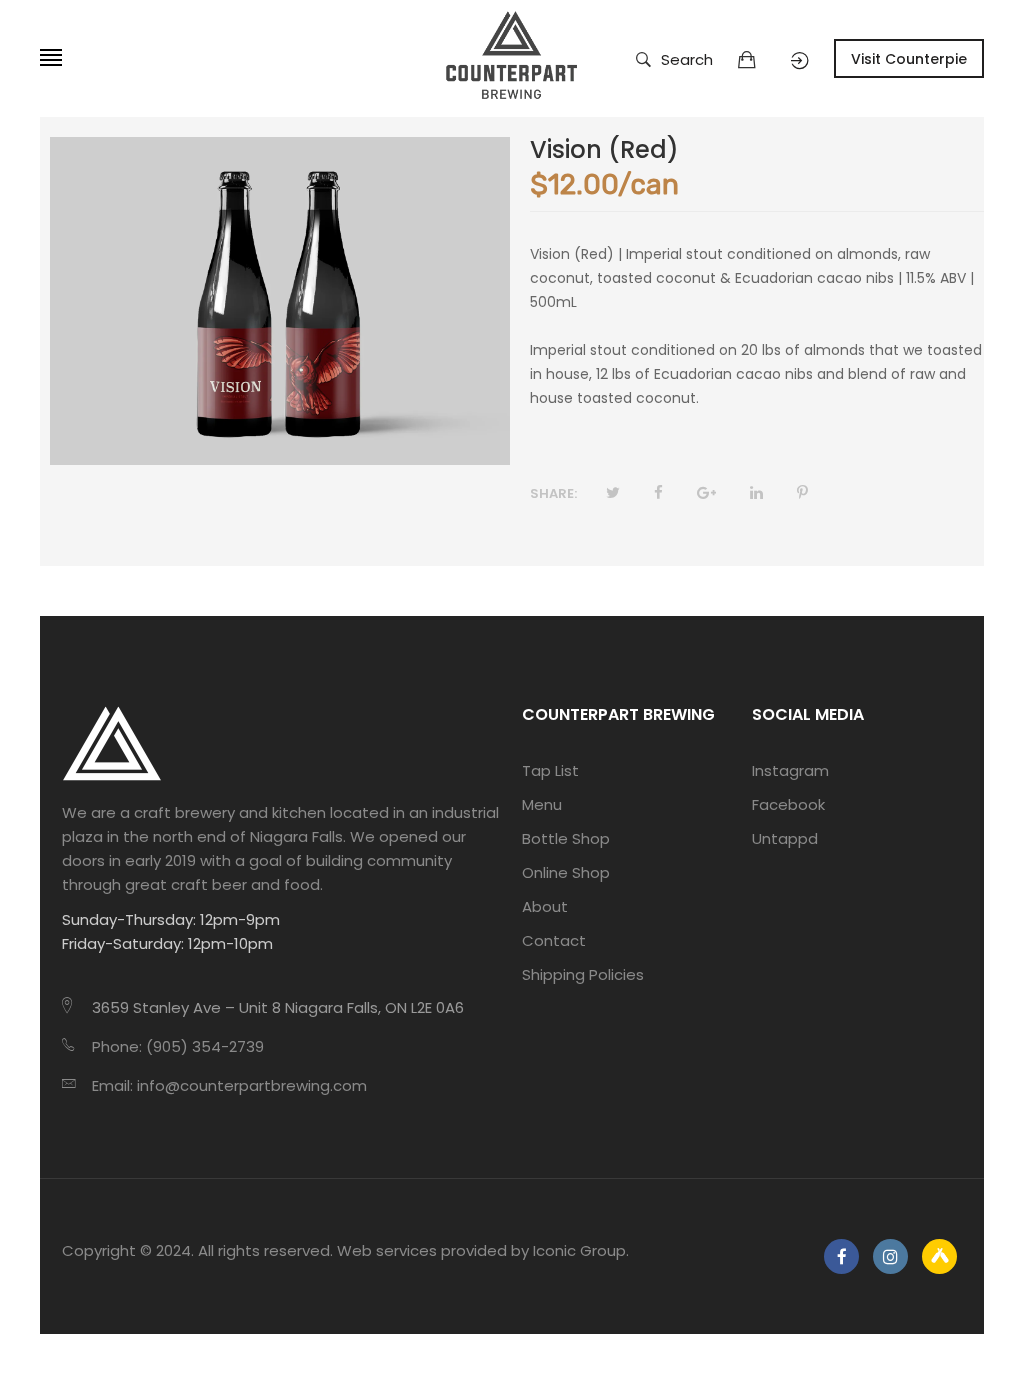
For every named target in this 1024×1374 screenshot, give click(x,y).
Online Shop (566, 872)
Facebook (788, 804)
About (545, 906)
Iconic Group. (581, 1250)
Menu (542, 804)
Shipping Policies (583, 974)
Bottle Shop (566, 838)
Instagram (790, 770)
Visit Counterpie (909, 59)
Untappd (785, 838)
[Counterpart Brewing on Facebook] (841, 1256)
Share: (553, 493)
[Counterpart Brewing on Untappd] (939, 1256)
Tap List (550, 770)
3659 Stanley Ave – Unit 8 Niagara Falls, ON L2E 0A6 (278, 1007)
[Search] (800, 61)
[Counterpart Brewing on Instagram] (890, 1256)
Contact (554, 940)
